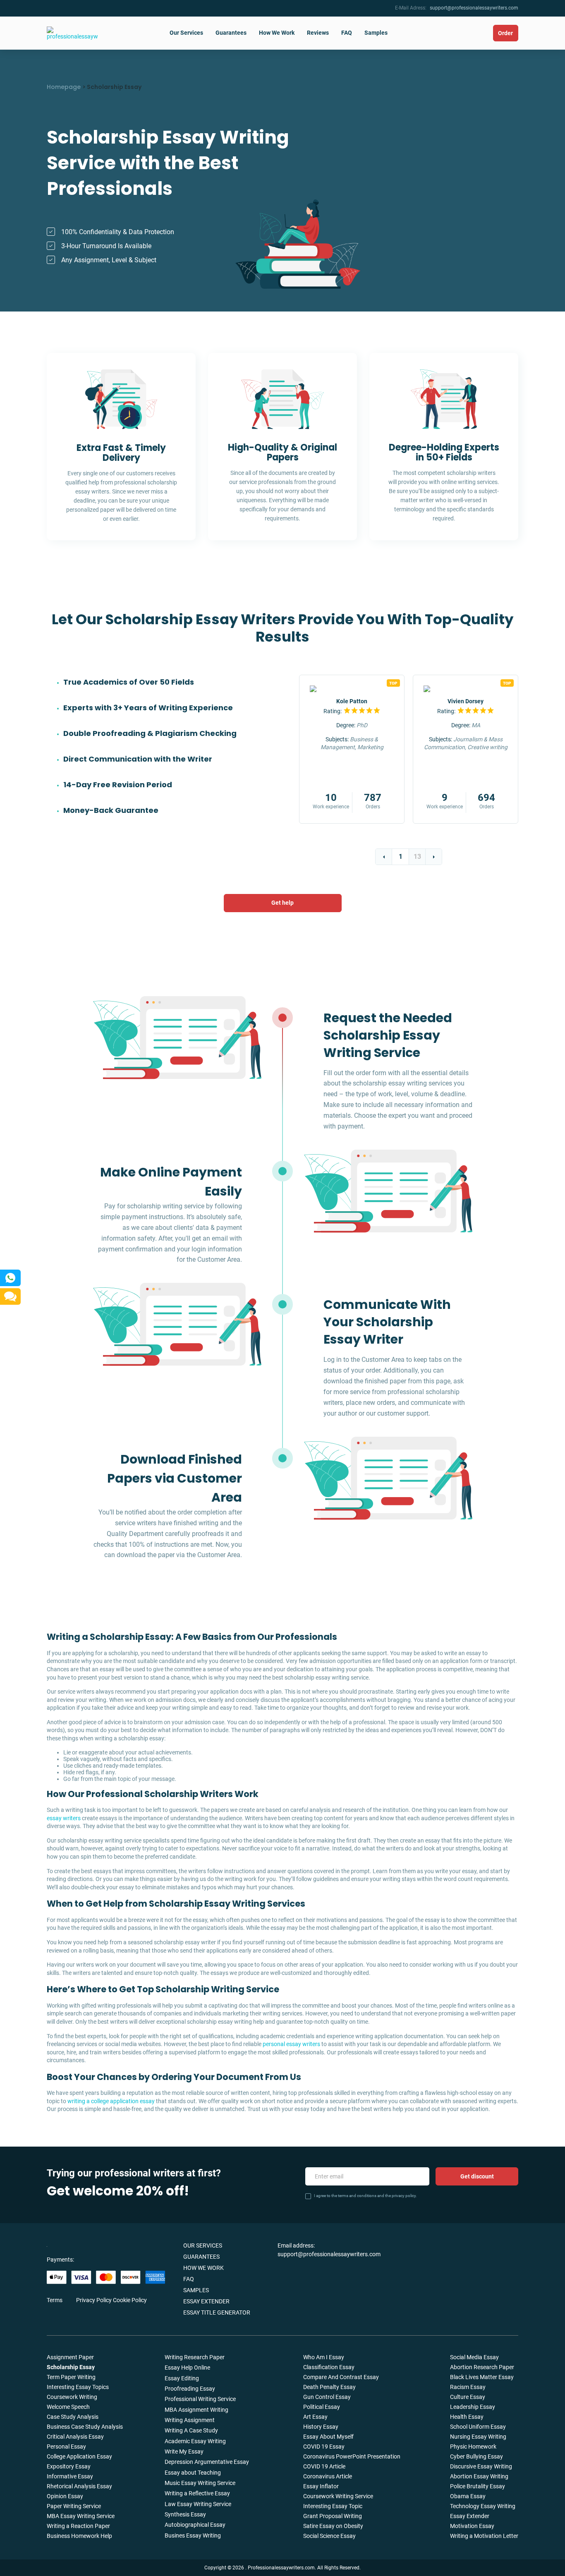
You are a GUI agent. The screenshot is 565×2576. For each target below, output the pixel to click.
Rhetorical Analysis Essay (79, 2486)
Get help (282, 903)
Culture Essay (468, 2397)
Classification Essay (329, 2367)
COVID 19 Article (324, 2466)
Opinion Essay (65, 2496)
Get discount (477, 2176)
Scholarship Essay (71, 2367)
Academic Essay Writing (195, 2441)
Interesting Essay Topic (333, 2506)
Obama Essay (468, 2496)
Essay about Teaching (193, 2473)
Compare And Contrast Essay (341, 2377)
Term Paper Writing (71, 2377)
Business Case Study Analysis (85, 2427)
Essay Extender (206, 2301)
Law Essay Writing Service (198, 2504)
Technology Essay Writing (483, 2506)
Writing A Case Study (191, 2430)
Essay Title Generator (217, 2312)
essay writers (64, 1818)
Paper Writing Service (74, 2506)
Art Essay (315, 2417)
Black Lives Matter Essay (482, 2377)
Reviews (318, 33)
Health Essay (467, 2417)
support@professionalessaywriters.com (474, 8)
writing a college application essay (111, 2101)
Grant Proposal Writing (333, 2516)
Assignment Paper (70, 2357)
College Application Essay (79, 2456)
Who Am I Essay (324, 2357)
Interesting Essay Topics (78, 2387)
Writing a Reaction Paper (78, 2526)
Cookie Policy (130, 2300)
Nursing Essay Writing (478, 2437)
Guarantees (231, 33)
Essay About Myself (328, 2437)
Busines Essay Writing (193, 2535)
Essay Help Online (187, 2368)
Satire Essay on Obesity (333, 2526)
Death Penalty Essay (329, 2387)
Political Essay (322, 2407)
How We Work (277, 33)
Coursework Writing (72, 2397)
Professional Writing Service (200, 2399)
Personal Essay (66, 2447)
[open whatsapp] (10, 1278)
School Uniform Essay (478, 2427)
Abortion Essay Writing (479, 2476)
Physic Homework (473, 2447)
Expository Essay (69, 2466)
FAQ (347, 33)
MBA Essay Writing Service (81, 2516)
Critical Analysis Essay (75, 2437)
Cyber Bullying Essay (476, 2456)
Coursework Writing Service (338, 2496)
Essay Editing (182, 2378)
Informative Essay (70, 2476)
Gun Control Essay (327, 2397)
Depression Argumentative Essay (207, 2462)
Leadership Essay (473, 2407)
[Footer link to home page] (82, 2245)
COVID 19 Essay (324, 2447)
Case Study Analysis (73, 2417)
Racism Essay (468, 2387)
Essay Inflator (321, 2486)
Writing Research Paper (195, 2357)
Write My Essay (184, 2451)
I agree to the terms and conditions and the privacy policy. (365, 2196)
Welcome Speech (68, 2407)
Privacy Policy (94, 2300)
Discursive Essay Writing (481, 2466)
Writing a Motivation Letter (484, 2536)
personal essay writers (291, 2044)
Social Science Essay (329, 2536)
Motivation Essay (472, 2526)
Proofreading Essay (190, 2389)
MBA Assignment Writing (196, 2410)
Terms (55, 2300)
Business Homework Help (79, 2536)
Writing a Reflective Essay (197, 2493)
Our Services (186, 33)
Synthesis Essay (185, 2514)
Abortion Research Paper (482, 2367)
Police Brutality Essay (478, 2486)
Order (505, 33)
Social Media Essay (474, 2357)
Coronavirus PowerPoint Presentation (352, 2456)
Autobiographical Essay (195, 2525)
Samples (376, 33)
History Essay (321, 2427)
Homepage (64, 87)
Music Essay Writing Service (200, 2483)
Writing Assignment (190, 2420)
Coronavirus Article (328, 2476)
